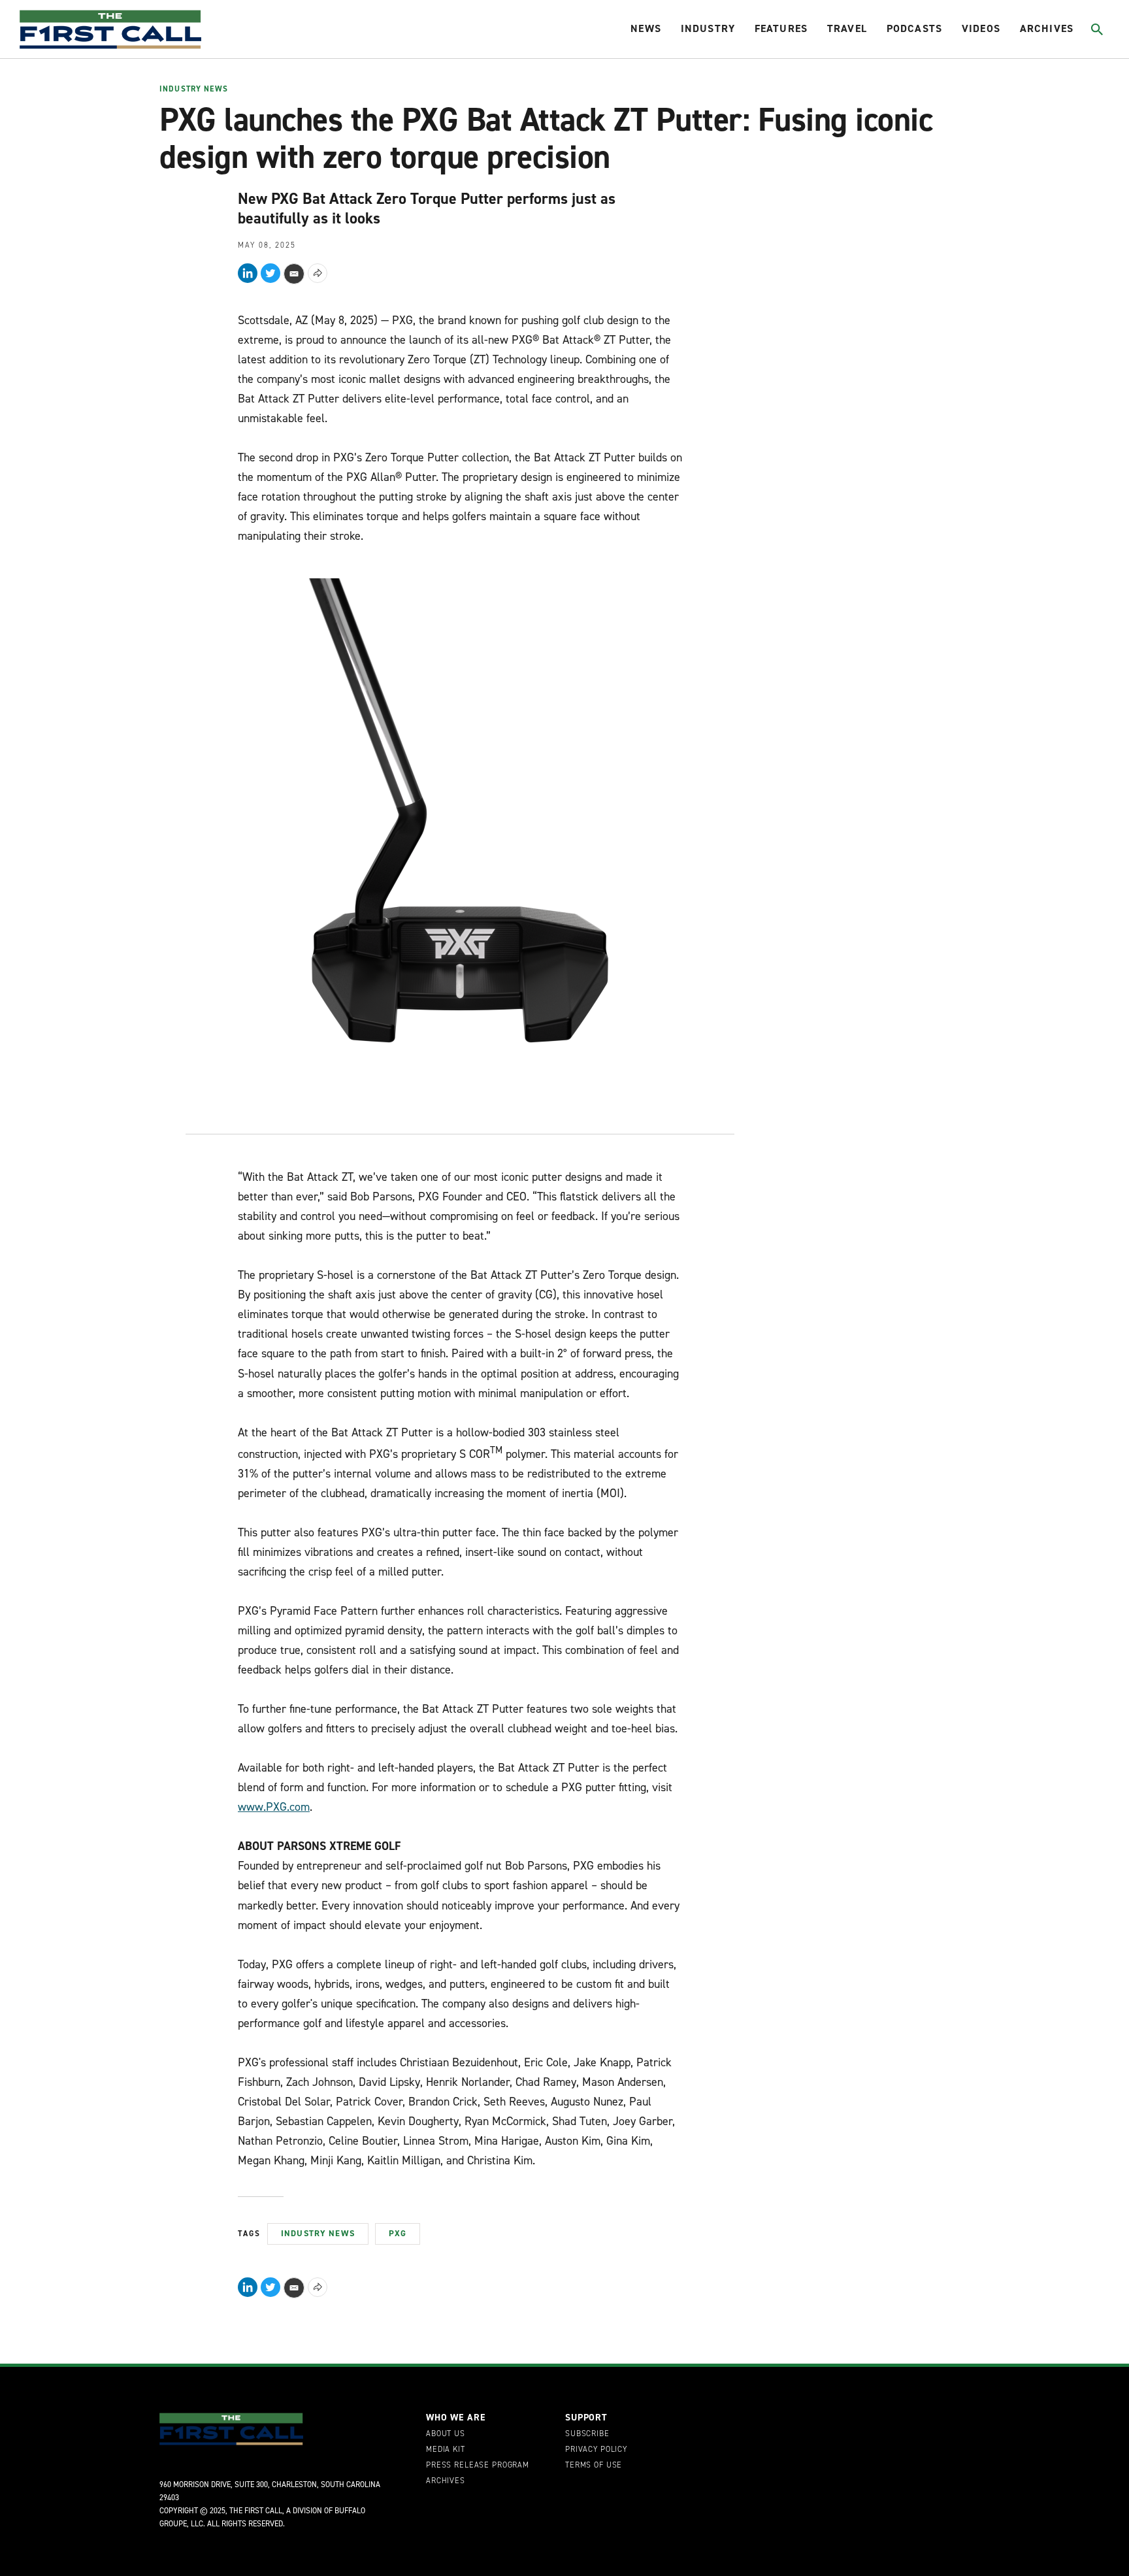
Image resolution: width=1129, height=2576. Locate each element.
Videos (981, 28)
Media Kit (446, 2450)
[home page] (110, 29)
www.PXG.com (274, 1807)
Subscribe (587, 2434)
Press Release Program (478, 2466)
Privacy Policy (596, 2450)
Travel (847, 28)
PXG (398, 2233)
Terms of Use (594, 2466)
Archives (1047, 28)
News (646, 28)
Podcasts (914, 28)
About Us (446, 2434)
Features (781, 28)
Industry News (194, 90)
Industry (708, 28)
